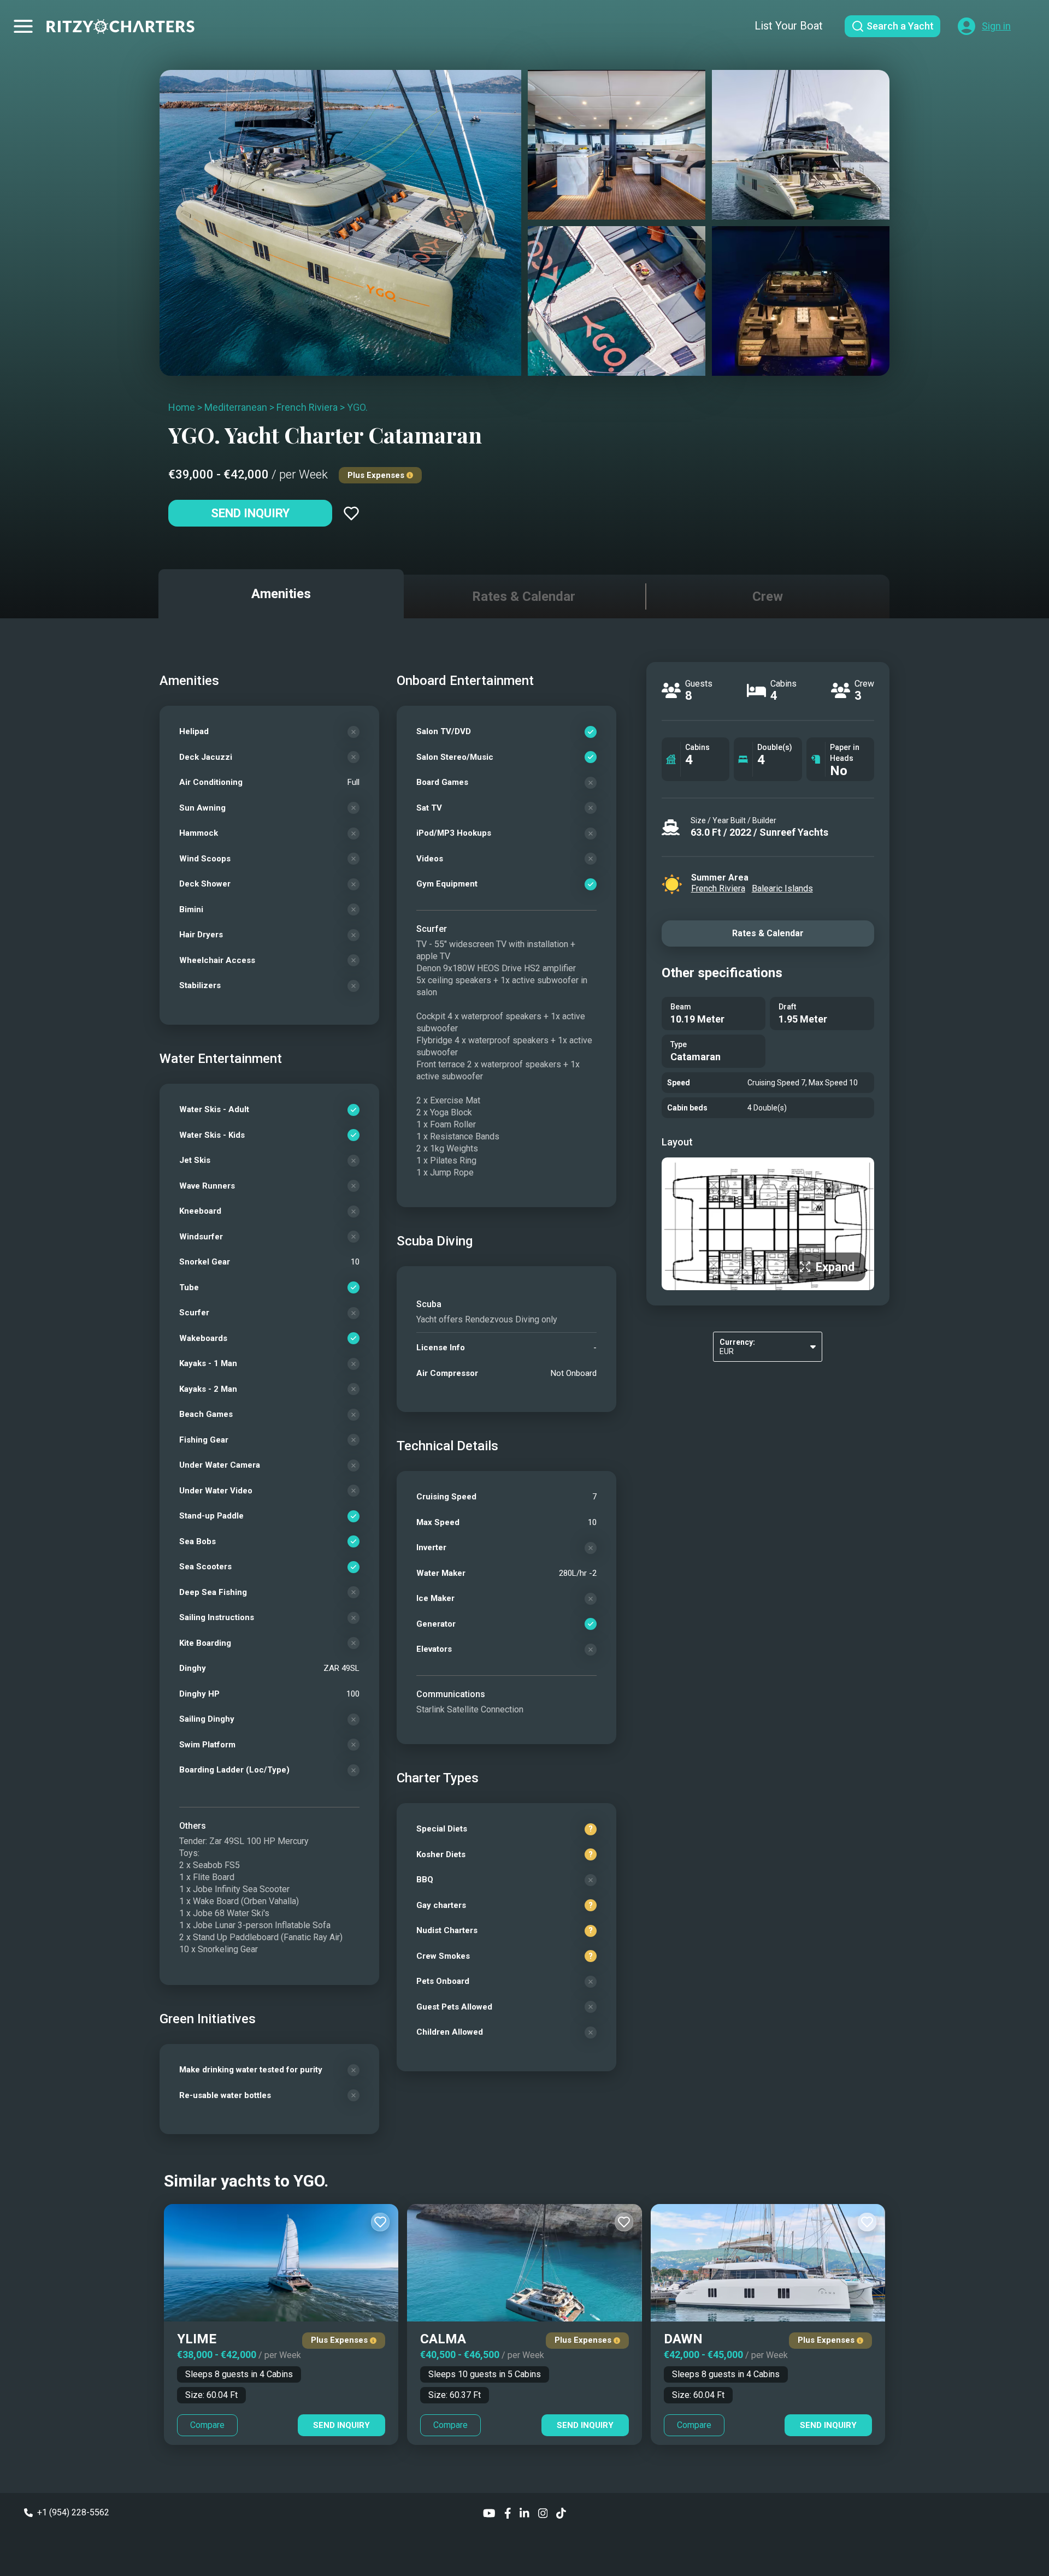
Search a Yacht (900, 26)
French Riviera (307, 407)
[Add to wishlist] (351, 513)
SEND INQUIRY (341, 2425)
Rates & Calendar (768, 933)
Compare (207, 2425)
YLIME (197, 2339)
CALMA (443, 2339)
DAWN (683, 2339)
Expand (835, 1267)
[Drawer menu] (23, 26)
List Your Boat (789, 26)
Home (182, 407)
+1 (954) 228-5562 (73, 2512)
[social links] (489, 2512)
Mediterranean (236, 407)
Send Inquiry (250, 513)
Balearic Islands (782, 888)
